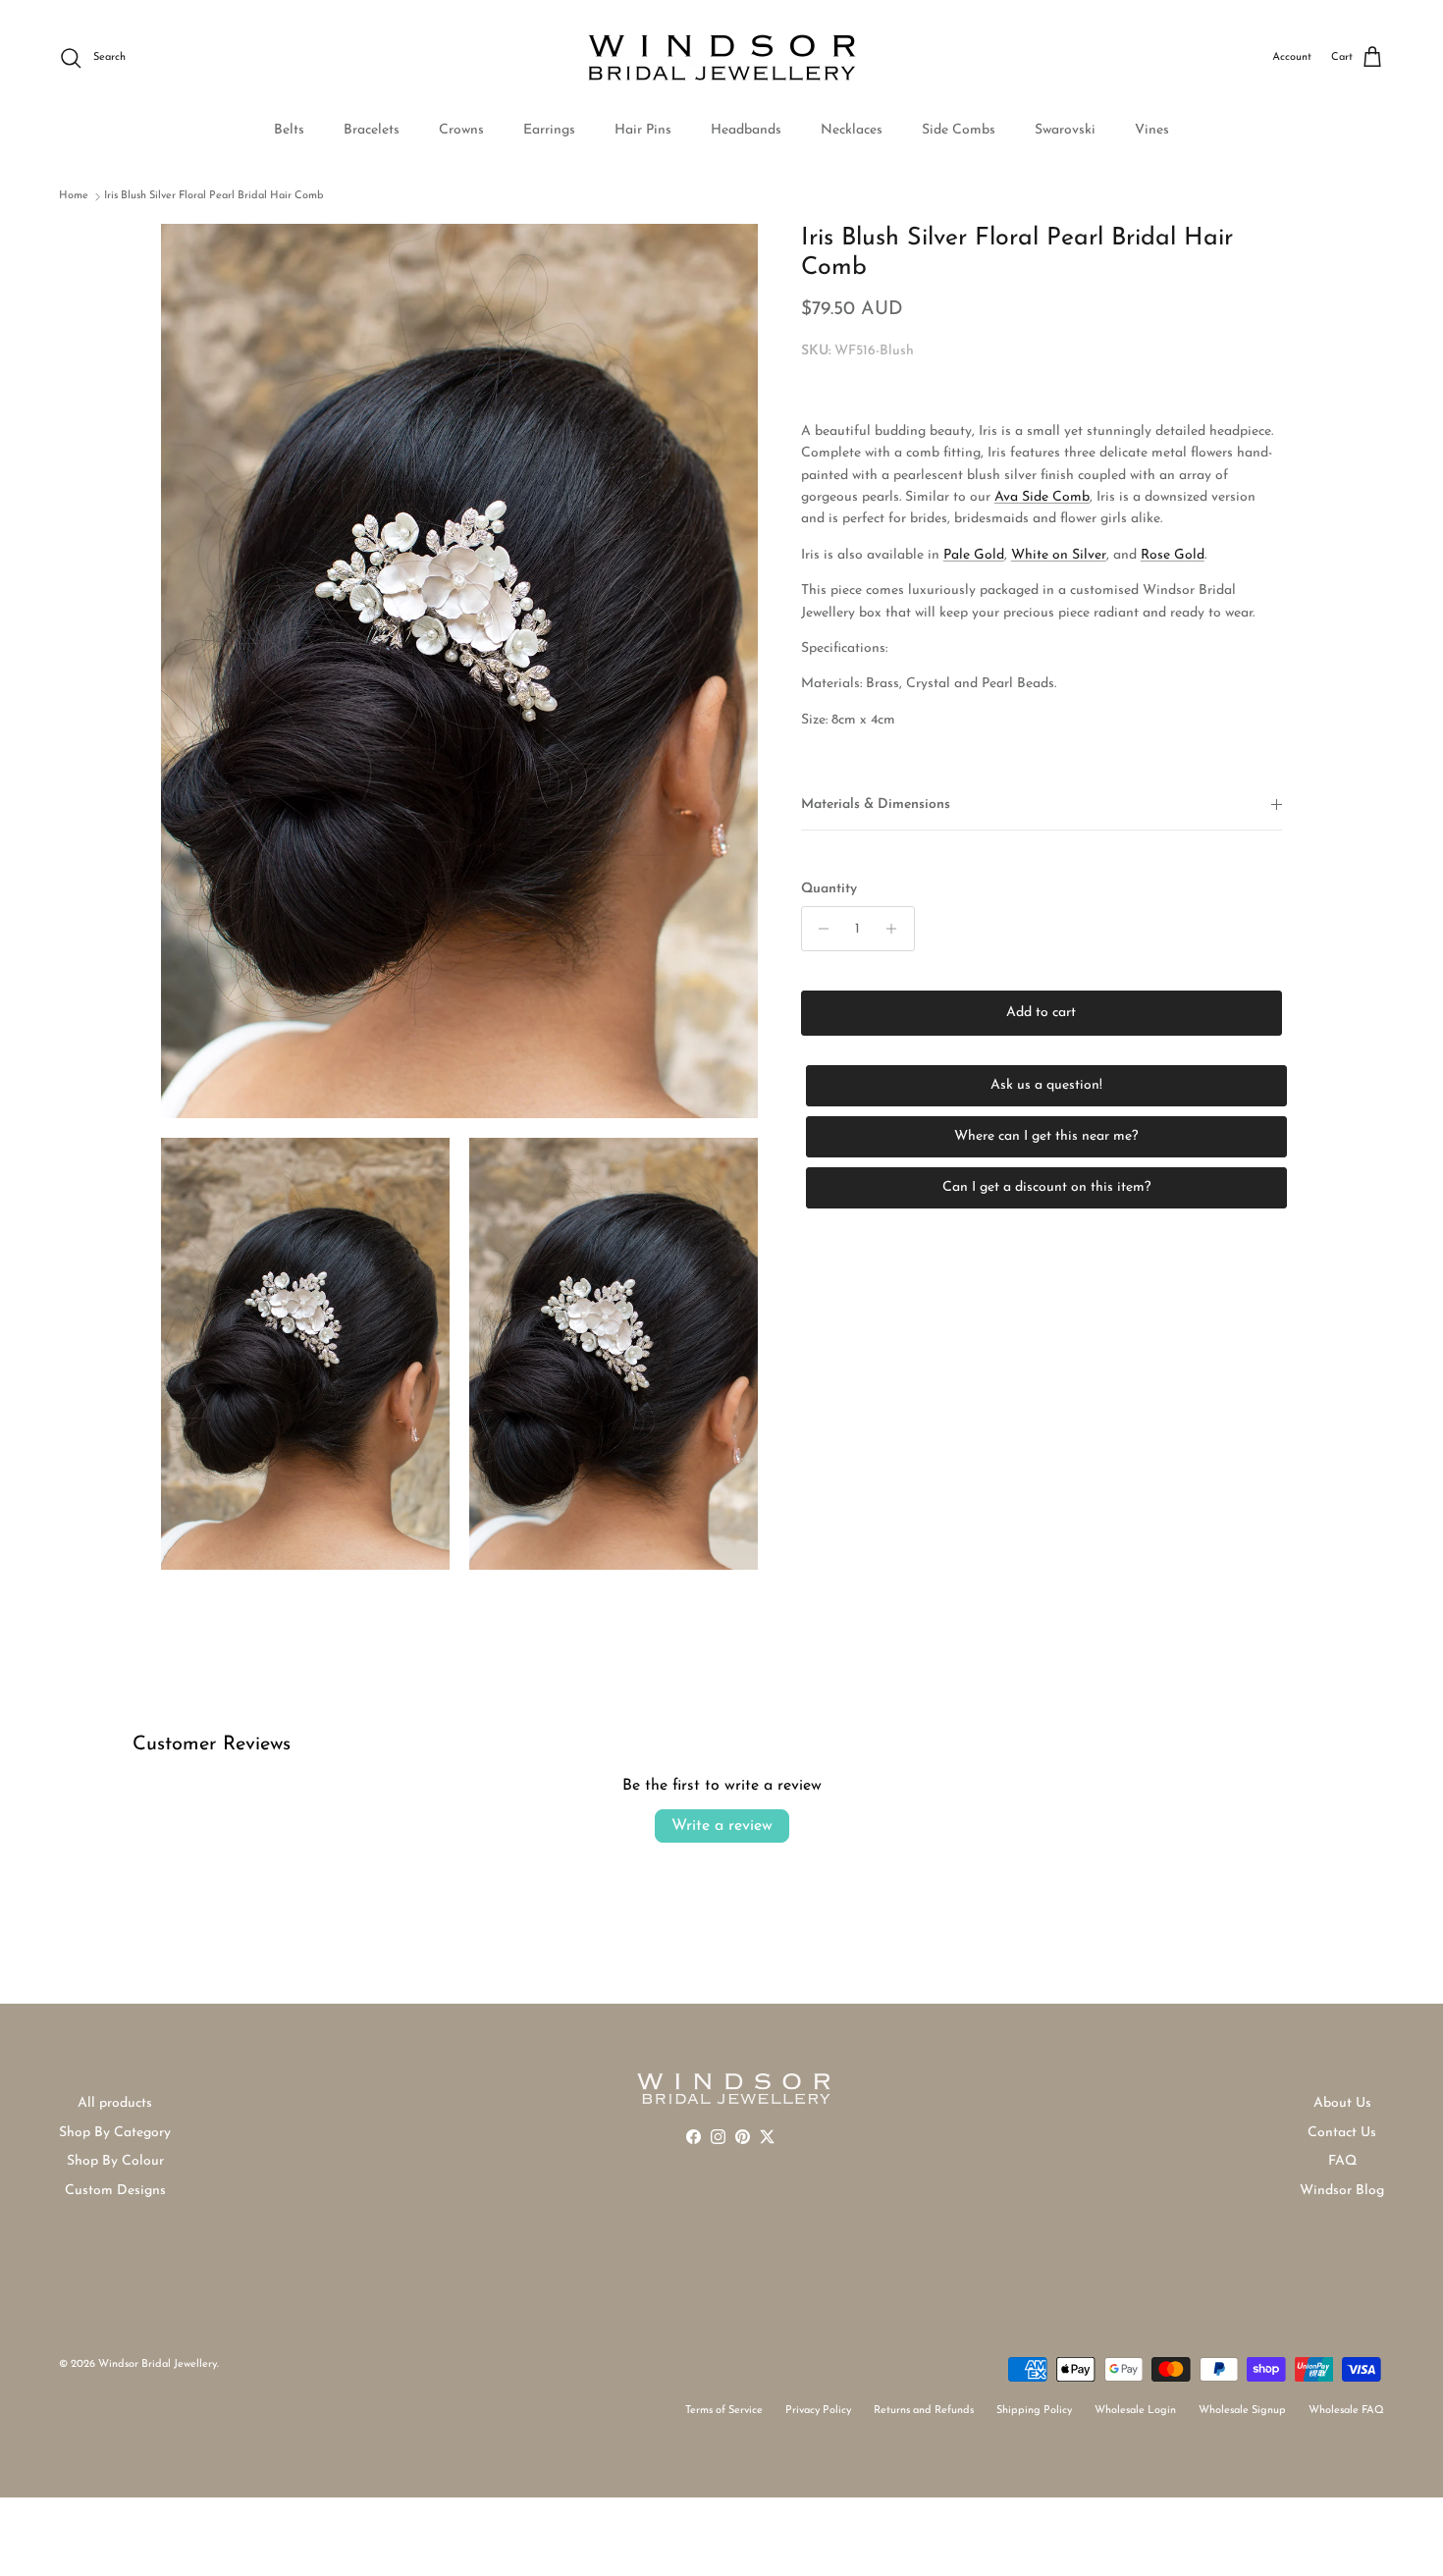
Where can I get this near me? (1046, 1136)
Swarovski (1065, 130)
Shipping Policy (1034, 2411)
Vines (1152, 130)
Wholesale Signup (1242, 2411)
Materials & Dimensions (876, 805)
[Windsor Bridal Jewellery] (722, 58)
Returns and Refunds (924, 2411)
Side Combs (959, 130)
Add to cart (1041, 1013)
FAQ (1342, 2161)
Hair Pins (643, 130)
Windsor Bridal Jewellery (158, 2364)
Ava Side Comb (1042, 497)
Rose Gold (1173, 555)
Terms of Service (724, 2411)
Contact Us (1342, 2133)
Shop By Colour (115, 2161)
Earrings (549, 130)
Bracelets (372, 130)
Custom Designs (115, 2191)
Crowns (461, 130)
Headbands (746, 130)
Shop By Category (115, 2133)
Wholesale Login (1135, 2411)
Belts (289, 130)
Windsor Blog (1342, 2191)
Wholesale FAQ (1346, 2411)
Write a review (722, 1826)
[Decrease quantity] (819, 929)
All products (115, 2103)
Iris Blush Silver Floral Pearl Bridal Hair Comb (214, 196)
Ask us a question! (1046, 1085)
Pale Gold (974, 555)
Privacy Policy (818, 2411)
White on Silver (1059, 555)
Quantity (829, 888)
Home (74, 196)
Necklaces (852, 130)
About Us (1342, 2103)
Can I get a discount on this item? (1046, 1187)
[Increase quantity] (897, 929)
